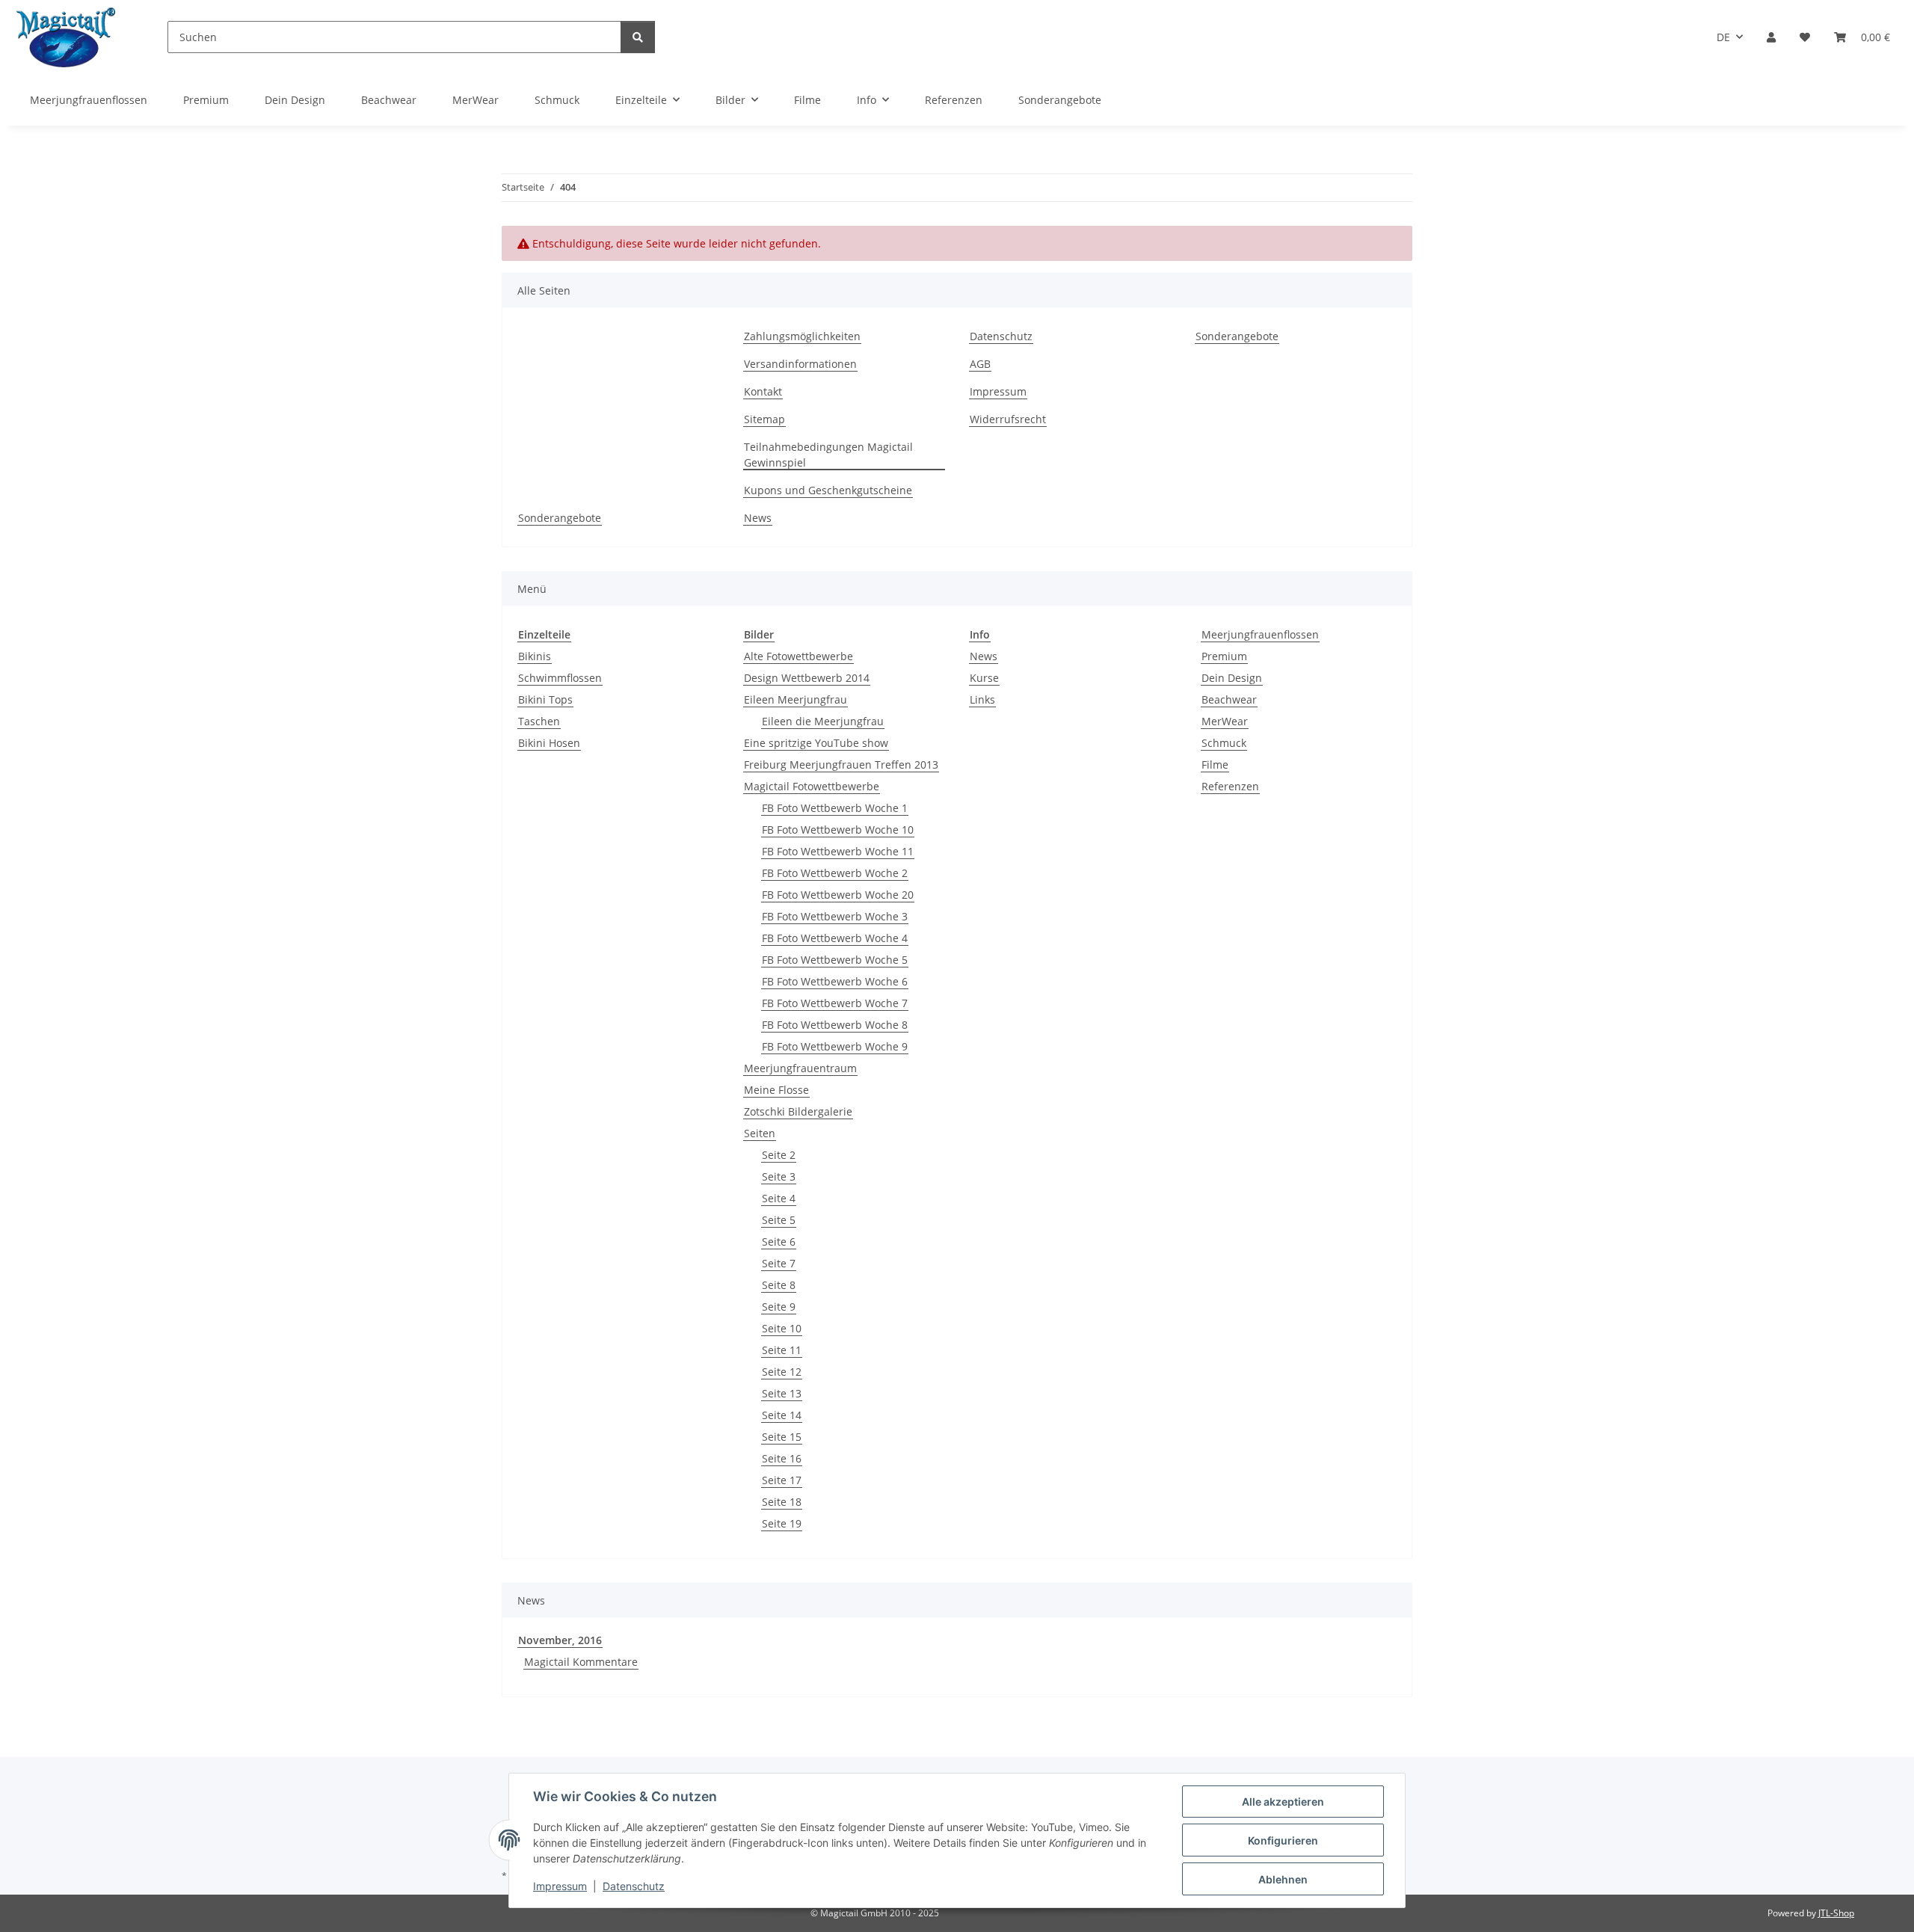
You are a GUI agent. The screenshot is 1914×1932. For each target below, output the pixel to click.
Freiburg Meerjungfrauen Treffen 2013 (841, 765)
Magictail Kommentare (581, 1662)
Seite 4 (779, 1198)
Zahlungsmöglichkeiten (802, 336)
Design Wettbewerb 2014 (807, 678)
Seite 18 (782, 1502)
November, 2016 (560, 1640)
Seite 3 (779, 1176)
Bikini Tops (545, 699)
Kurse (984, 678)
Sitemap (764, 419)
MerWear (1225, 721)
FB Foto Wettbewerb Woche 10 (838, 830)
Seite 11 (782, 1350)
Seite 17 (782, 1480)
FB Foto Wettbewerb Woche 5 (835, 960)
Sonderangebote (1060, 100)
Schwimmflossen (560, 678)
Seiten (760, 1133)
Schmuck (1224, 743)
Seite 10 (782, 1328)
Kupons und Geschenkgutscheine (828, 490)
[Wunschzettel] (1805, 37)
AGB (980, 364)
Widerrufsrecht (1008, 419)
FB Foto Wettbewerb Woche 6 (835, 981)
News (758, 518)
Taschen (539, 721)
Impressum (560, 1886)
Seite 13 (782, 1393)
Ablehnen (1283, 1879)
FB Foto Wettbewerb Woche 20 (838, 895)
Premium (1224, 656)
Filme (1215, 765)
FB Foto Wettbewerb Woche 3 (835, 916)
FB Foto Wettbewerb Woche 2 (835, 873)
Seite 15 (782, 1437)
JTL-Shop (1836, 1913)
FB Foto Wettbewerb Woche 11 (838, 851)
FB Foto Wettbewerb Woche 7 (835, 1003)
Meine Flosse (776, 1090)
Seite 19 (782, 1523)
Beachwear (1229, 699)
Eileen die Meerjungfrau (823, 721)
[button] (1771, 37)
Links (982, 699)
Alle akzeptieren (1283, 1802)
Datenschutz (634, 1886)
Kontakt (763, 391)
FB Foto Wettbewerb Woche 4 (835, 938)
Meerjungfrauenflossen (1260, 634)
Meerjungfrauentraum (800, 1068)
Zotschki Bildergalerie (798, 1111)
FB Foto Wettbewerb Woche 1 (835, 808)
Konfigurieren (1283, 1840)
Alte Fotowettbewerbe (798, 656)
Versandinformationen (800, 364)
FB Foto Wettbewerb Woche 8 (835, 1025)
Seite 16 (782, 1458)
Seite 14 (782, 1415)
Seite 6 (779, 1242)
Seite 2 (779, 1155)
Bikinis (535, 656)
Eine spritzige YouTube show (816, 743)
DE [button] (1723, 37)
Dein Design (1232, 678)
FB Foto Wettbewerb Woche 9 (835, 1046)
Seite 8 (779, 1285)
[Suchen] (638, 37)
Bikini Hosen (549, 743)
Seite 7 (779, 1263)
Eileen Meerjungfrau (796, 699)
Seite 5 (779, 1220)
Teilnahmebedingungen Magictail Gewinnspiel (828, 455)
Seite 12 (782, 1372)
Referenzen (1230, 786)
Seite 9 (779, 1307)
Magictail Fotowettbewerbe (812, 786)
